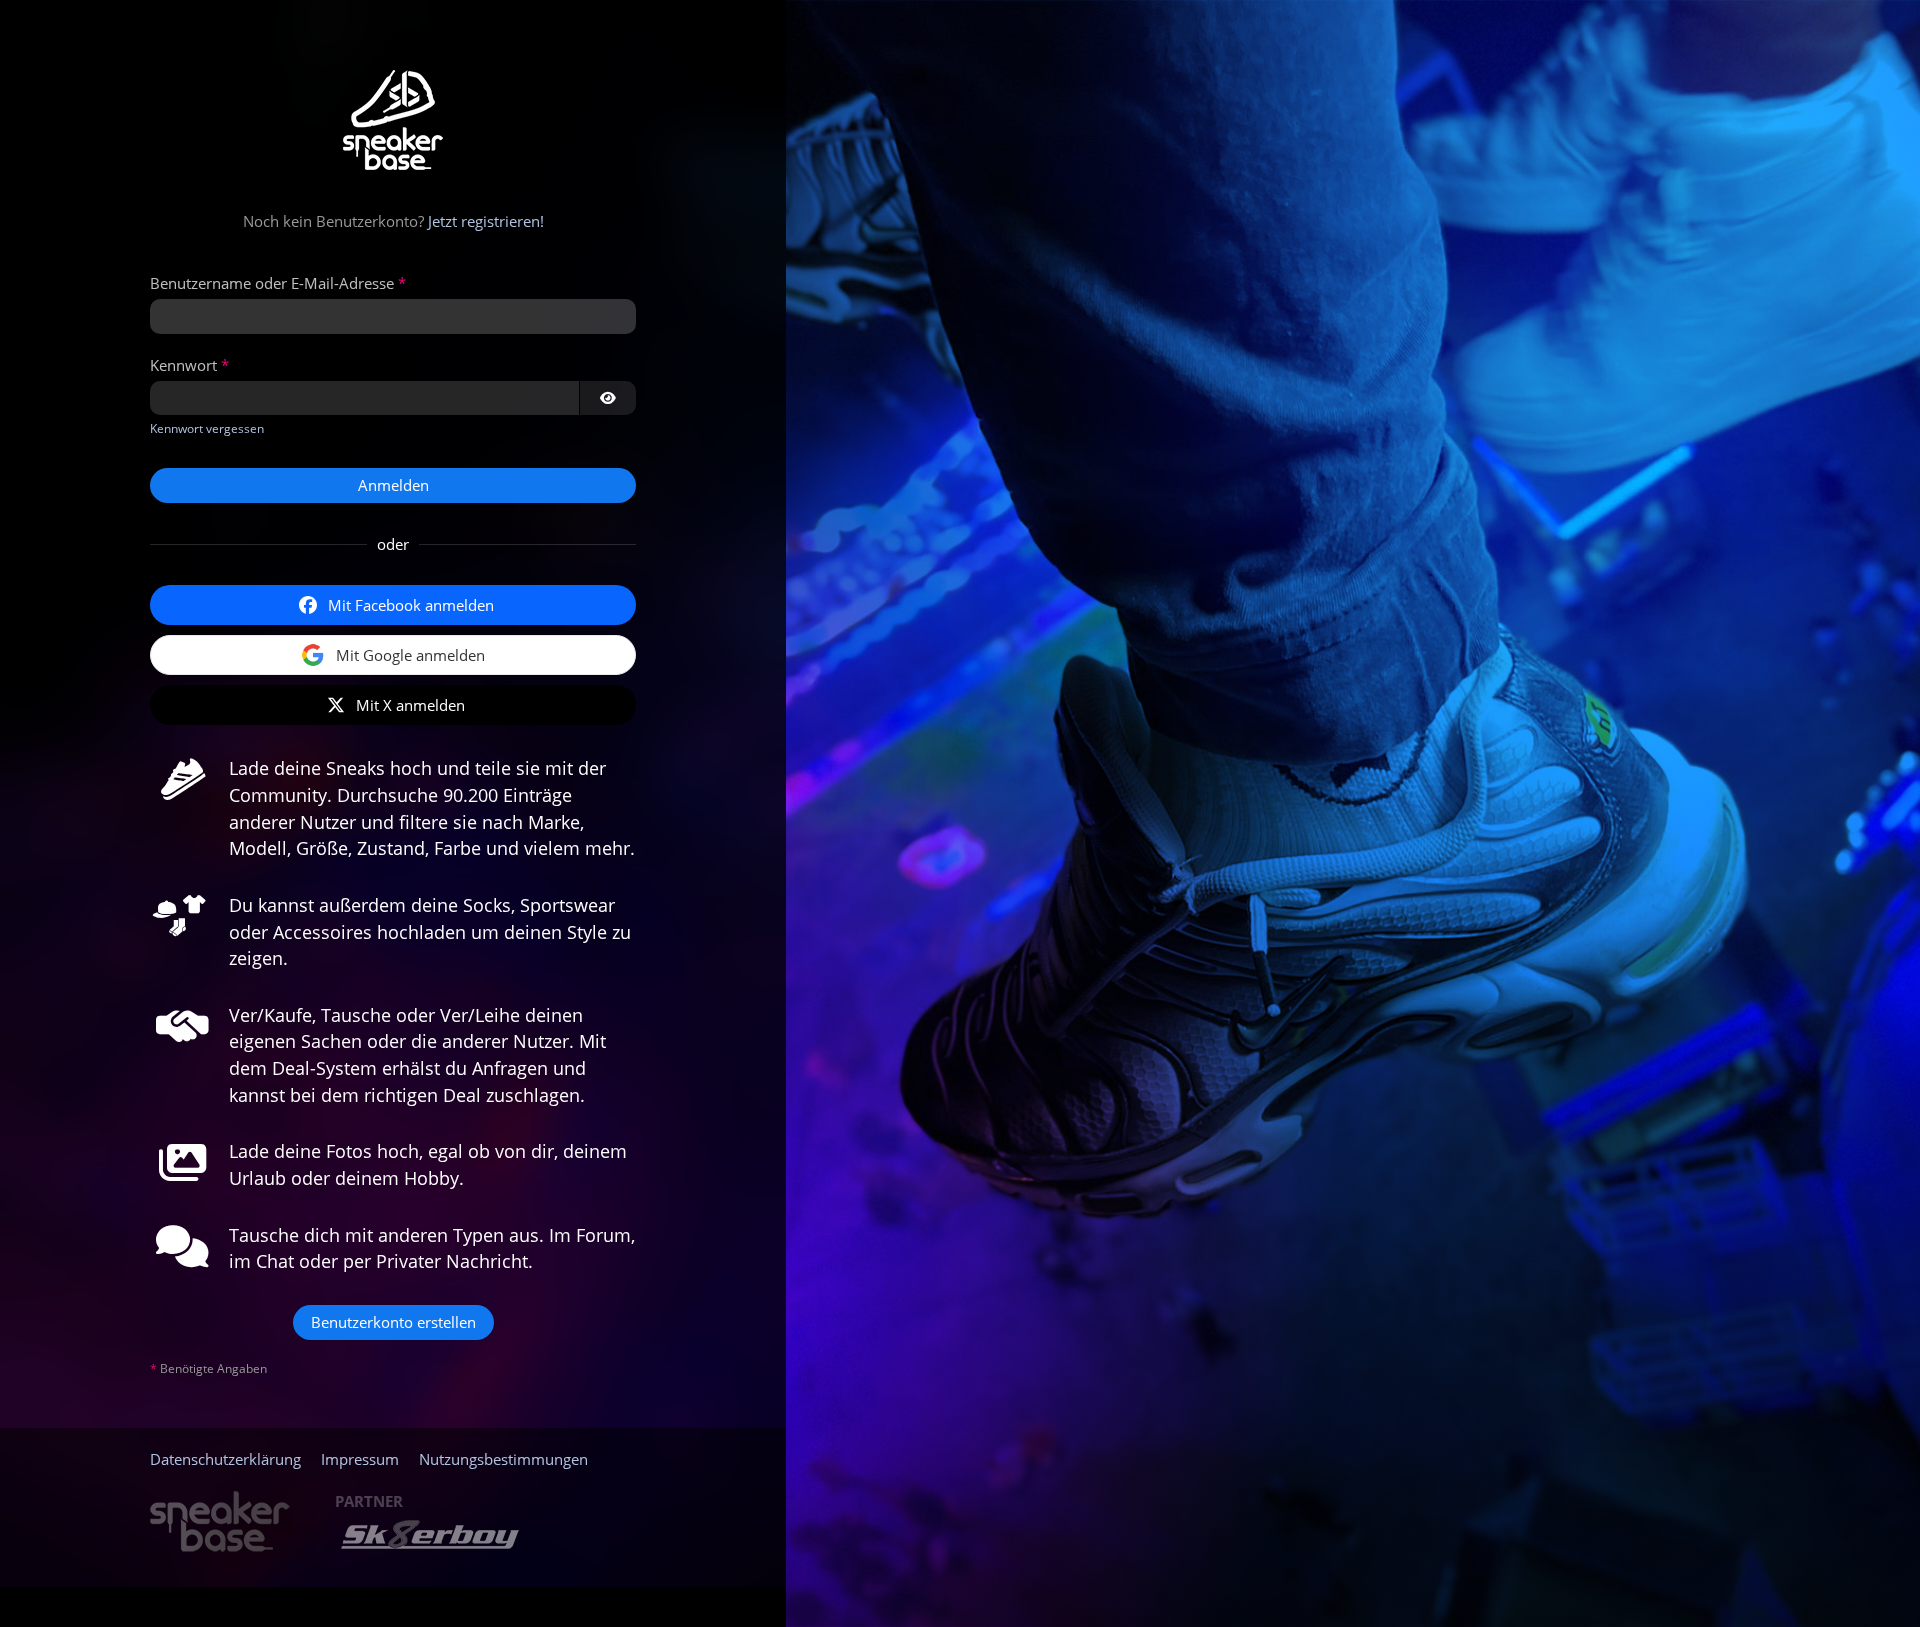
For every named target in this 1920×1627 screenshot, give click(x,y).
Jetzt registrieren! (486, 221)
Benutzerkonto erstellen (393, 1322)
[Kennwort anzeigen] (608, 398)
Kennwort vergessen (207, 428)
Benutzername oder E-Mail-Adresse (272, 283)
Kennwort (183, 365)
